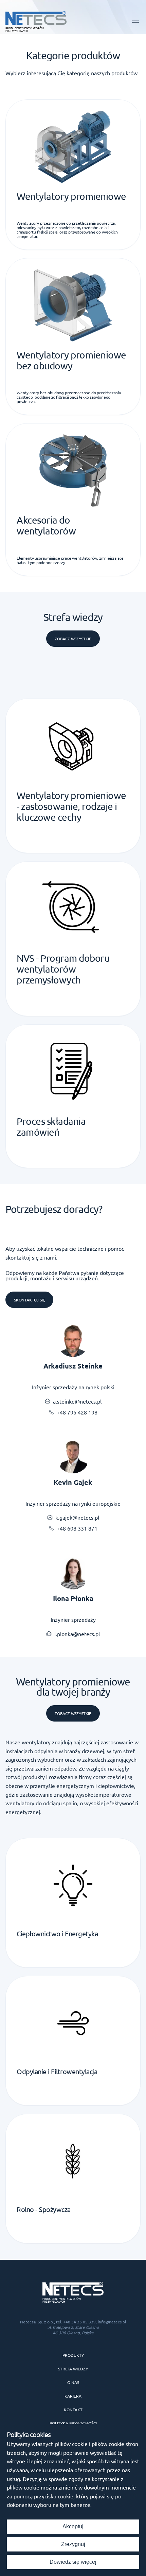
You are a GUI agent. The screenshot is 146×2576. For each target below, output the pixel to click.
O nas (73, 2382)
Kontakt (73, 2410)
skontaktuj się (29, 1300)
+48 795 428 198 (77, 1412)
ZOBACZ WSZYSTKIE (73, 1713)
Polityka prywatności (73, 2423)
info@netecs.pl (112, 2322)
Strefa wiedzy (73, 2369)
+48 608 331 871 (77, 1528)
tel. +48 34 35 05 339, (77, 2322)
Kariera (73, 2396)
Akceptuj (73, 2526)
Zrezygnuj (73, 2544)
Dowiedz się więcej (73, 2562)
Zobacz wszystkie (73, 639)
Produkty (73, 2355)
